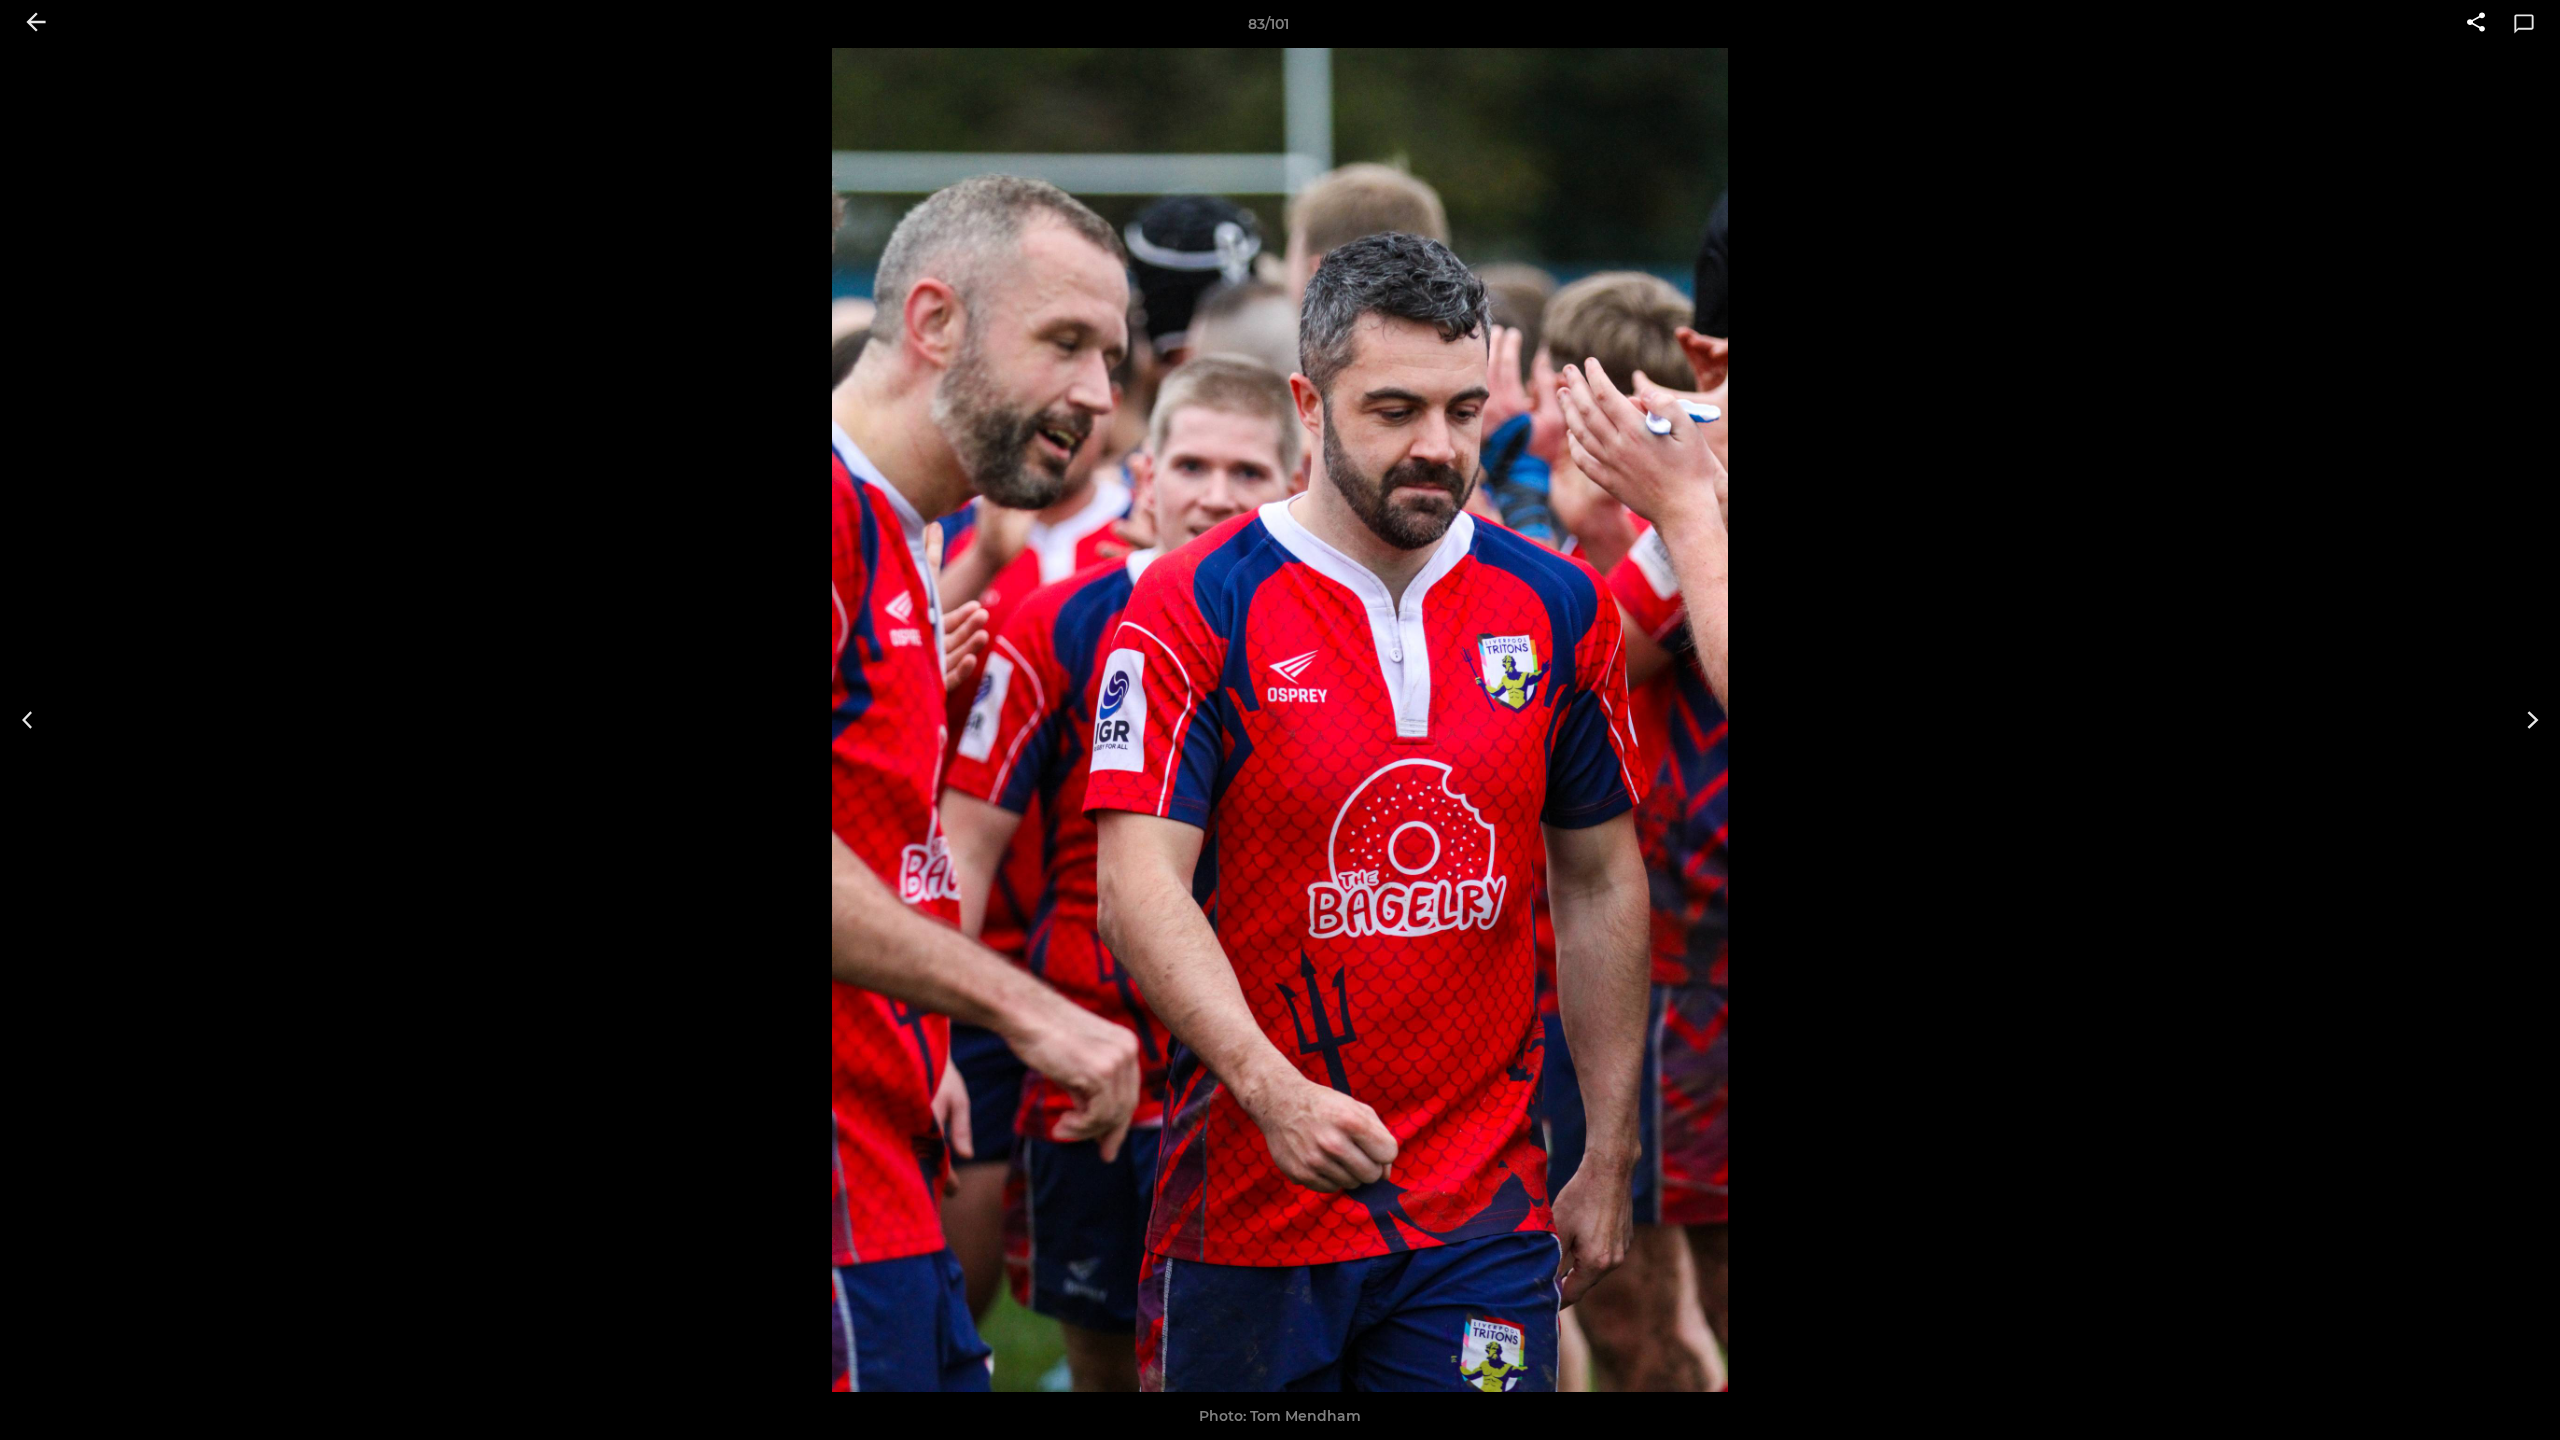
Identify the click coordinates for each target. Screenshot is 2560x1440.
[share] (2476, 24)
